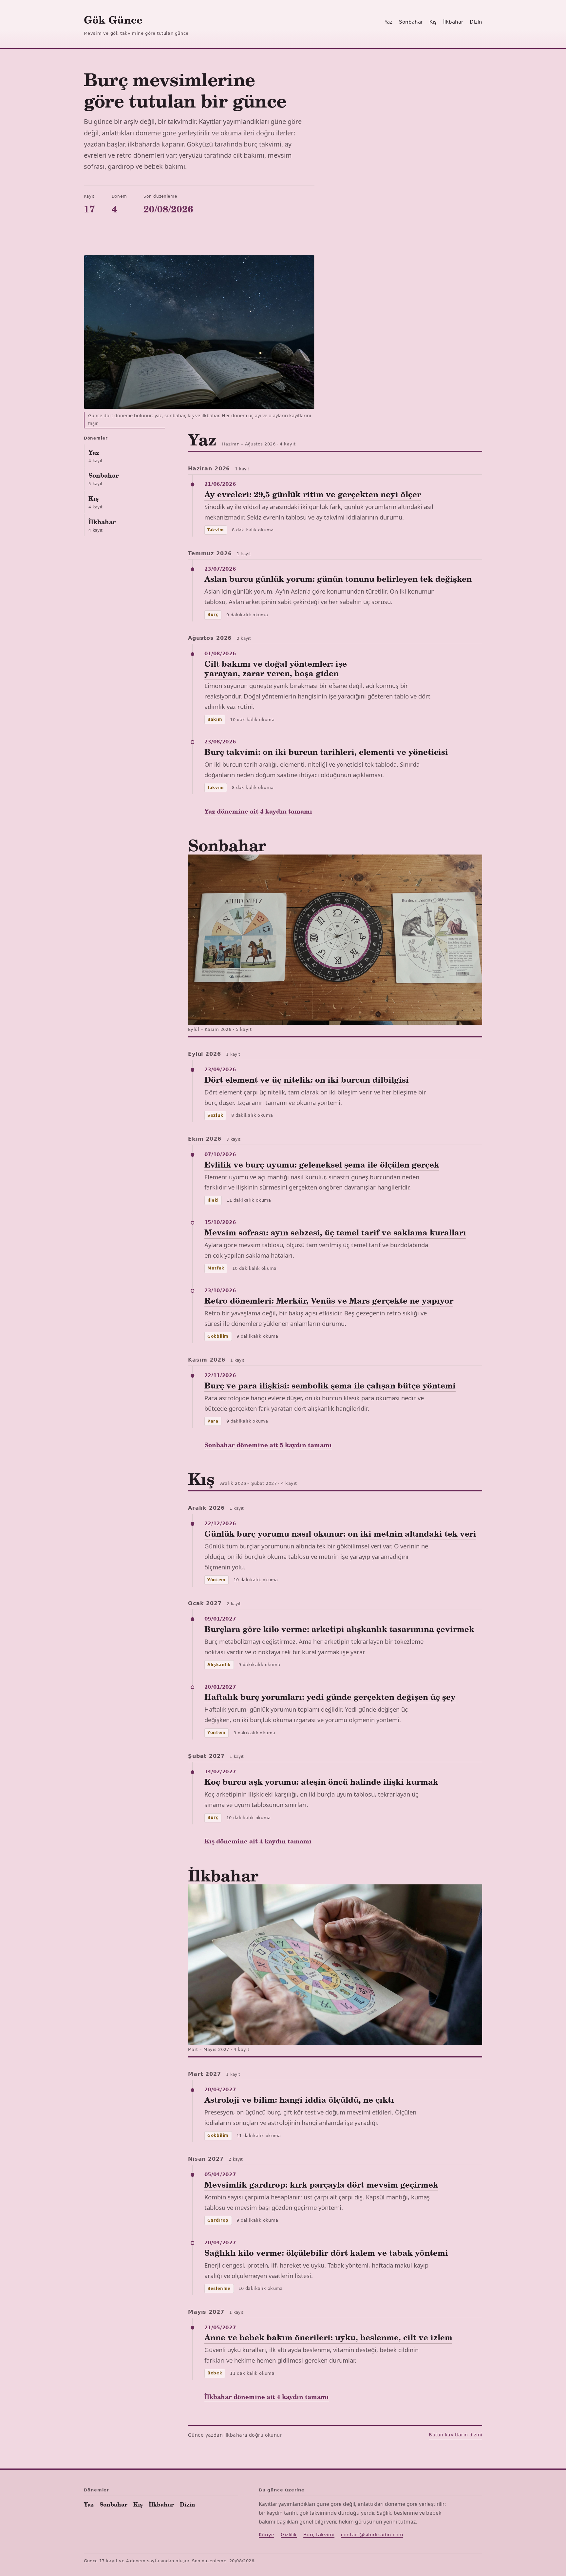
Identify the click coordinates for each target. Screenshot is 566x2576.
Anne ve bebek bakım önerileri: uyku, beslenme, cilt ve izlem (328, 2337)
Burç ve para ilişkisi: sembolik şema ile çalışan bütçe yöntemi (330, 1385)
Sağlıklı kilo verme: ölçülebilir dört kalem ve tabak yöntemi (326, 2253)
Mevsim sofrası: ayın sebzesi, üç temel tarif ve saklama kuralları (335, 1232)
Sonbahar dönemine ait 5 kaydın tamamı (268, 1445)
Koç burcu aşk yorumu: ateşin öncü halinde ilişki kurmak (321, 1782)
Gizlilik (289, 2535)
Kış (433, 22)
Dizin (476, 22)
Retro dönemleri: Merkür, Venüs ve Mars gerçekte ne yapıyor (329, 1300)
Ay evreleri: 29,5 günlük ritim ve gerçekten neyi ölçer (313, 494)
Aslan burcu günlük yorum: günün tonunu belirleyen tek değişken (338, 579)
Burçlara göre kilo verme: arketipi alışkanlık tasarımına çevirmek (339, 1629)
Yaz (388, 22)
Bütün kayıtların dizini (455, 2435)
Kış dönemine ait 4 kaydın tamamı (258, 1841)
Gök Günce (113, 20)
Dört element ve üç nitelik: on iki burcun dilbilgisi (307, 1080)
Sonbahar (411, 22)
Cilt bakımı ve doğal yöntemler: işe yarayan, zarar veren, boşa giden (276, 668)
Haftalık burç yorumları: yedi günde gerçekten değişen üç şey (330, 1697)
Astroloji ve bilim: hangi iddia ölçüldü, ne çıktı (299, 2100)
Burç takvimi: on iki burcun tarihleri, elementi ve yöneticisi (326, 752)
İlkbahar (453, 22)
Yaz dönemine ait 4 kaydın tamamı (258, 811)
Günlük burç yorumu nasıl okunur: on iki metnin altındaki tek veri (340, 1534)
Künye (266, 2535)
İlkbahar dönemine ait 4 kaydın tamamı (267, 2397)
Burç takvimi (319, 2535)
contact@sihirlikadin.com (372, 2535)
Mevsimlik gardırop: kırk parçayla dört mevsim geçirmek (321, 2184)
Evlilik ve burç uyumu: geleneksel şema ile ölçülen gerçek (322, 1164)
